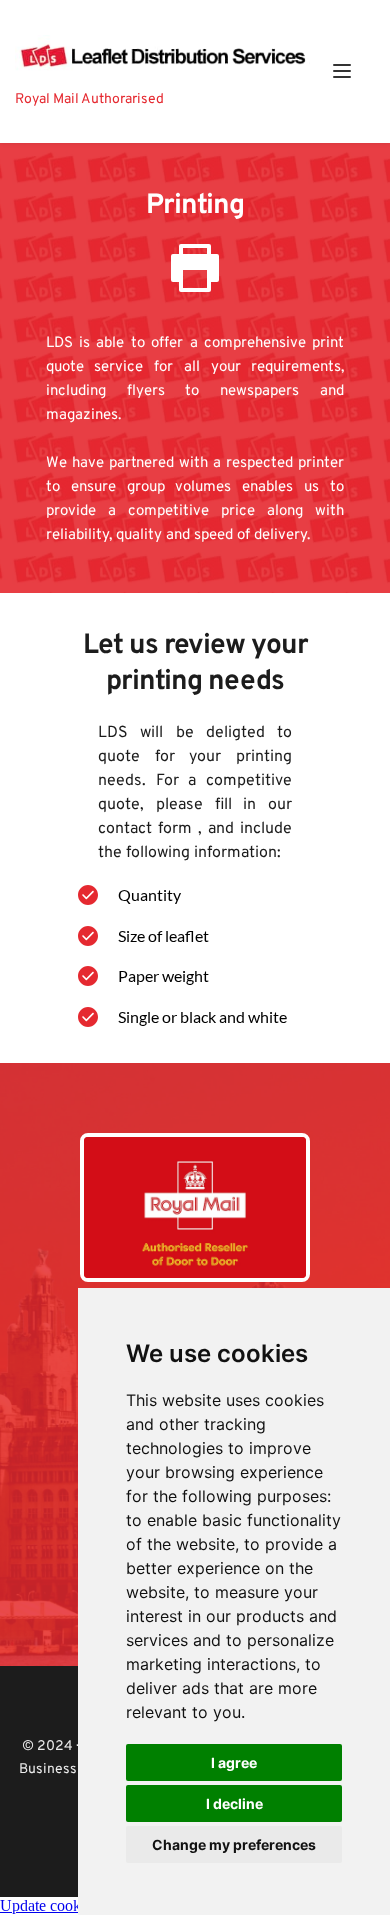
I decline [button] (234, 1803)
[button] (342, 71)
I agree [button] (234, 1762)
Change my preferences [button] (234, 1844)
